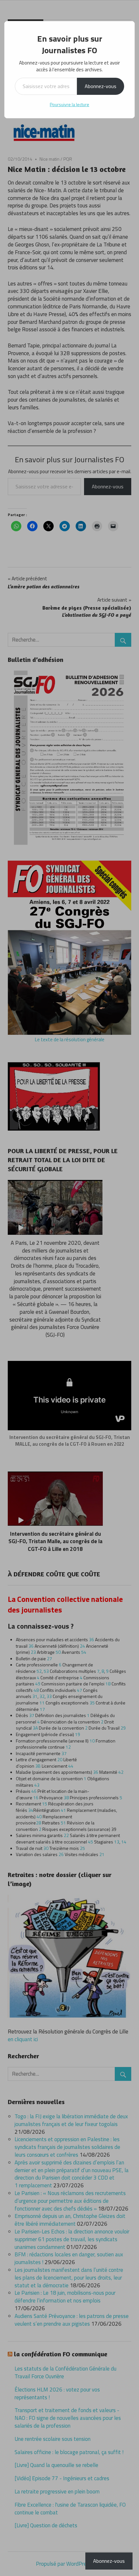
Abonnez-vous (101, 86)
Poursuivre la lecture (69, 104)
